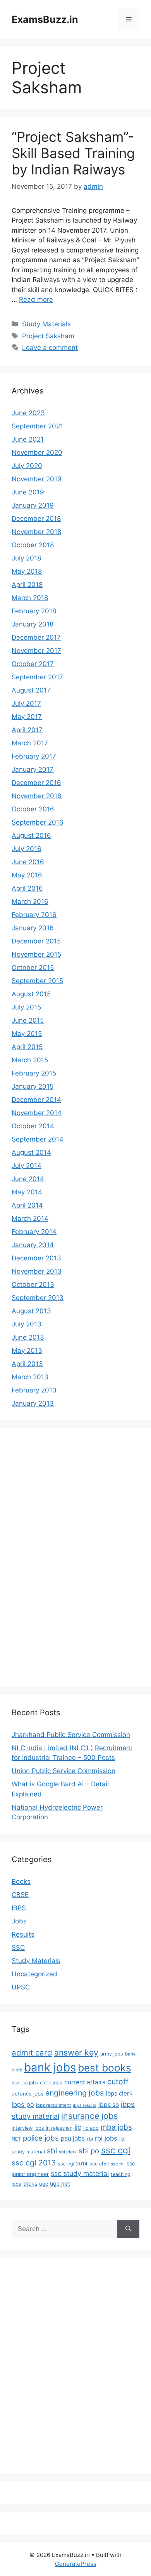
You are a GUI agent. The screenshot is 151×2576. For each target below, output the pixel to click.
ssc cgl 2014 (73, 2164)
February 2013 (34, 1390)
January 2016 (33, 928)
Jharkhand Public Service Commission (71, 1735)
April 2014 (27, 1205)
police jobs (41, 2138)
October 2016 (33, 809)
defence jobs (27, 2094)
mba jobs (116, 2127)
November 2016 (37, 796)
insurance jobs (89, 2116)
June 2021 (28, 439)
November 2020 (37, 453)
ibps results (85, 2105)
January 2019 (33, 505)
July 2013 (27, 1324)
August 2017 (31, 690)
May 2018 (27, 571)
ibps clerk (119, 2093)
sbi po (89, 2151)
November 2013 (37, 1271)
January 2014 (33, 1245)
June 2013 (28, 1337)
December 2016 (36, 783)
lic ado (91, 2128)
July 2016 (27, 849)
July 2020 (27, 466)
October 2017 (33, 664)
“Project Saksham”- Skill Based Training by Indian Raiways (73, 153)
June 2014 (28, 1179)
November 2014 (37, 1113)
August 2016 (31, 835)
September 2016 (38, 822)
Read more (36, 299)
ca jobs (30, 2083)
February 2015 (34, 1073)
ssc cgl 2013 (34, 2163)
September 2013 (38, 1298)
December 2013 (36, 1258)
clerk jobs (51, 2083)
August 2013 (31, 1311)
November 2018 (36, 532)
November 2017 (36, 651)
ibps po (23, 2104)
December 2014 (36, 1100)
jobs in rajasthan (53, 2128)
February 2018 (34, 611)
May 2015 (27, 1034)
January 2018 (33, 624)
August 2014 (31, 1152)
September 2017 (37, 677)
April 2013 (27, 1364)
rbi (90, 2139)
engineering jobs (75, 2093)
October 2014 (33, 1126)
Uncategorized (34, 1974)
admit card (32, 2053)
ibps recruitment (53, 2105)
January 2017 (33, 769)
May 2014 (27, 1192)
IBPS (19, 1908)
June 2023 (28, 413)
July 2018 (26, 558)
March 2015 (30, 1060)
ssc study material (80, 2173)
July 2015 (26, 1007)
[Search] (128, 2229)
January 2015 (33, 1086)
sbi (52, 2151)
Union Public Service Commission (63, 1771)
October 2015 (33, 968)
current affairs (85, 2082)
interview (22, 2128)
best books (105, 2068)
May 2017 (27, 717)
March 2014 (30, 1218)
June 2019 (28, 492)
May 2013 (27, 1351)
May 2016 (27, 875)
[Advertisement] (43, 1556)
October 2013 (33, 1285)
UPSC (21, 1987)
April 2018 (27, 585)
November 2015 (36, 954)
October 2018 (33, 545)
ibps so (109, 2105)
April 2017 (27, 730)
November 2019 (37, 479)
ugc (44, 2184)
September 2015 (37, 981)
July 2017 (26, 703)
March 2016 (30, 902)
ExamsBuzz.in (45, 19)
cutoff (118, 2082)
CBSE (20, 1895)
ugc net (60, 2184)
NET (16, 2139)
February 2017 (34, 756)
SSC (18, 1948)
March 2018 (30, 598)
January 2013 (33, 1403)
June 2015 (28, 1020)
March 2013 (30, 1377)
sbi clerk (68, 2152)
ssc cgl (116, 2150)
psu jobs (73, 2138)
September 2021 (37, 426)
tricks (30, 2184)
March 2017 (30, 743)
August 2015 (31, 994)
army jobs (112, 2054)
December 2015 (36, 941)
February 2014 (34, 1232)
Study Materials (46, 324)
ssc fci (118, 2164)
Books (21, 1882)
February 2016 (34, 915)
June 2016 (28, 862)
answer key (76, 2052)
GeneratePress (76, 2564)
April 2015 (27, 1047)
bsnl (16, 2083)
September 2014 (38, 1139)
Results (23, 1934)
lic (78, 2127)
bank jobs (50, 2067)
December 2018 (36, 519)
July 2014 (27, 1166)
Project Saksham (48, 336)
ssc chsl (99, 2163)
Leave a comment (50, 348)
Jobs (19, 1921)
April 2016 (27, 888)
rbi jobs (106, 2138)
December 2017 (36, 637)
